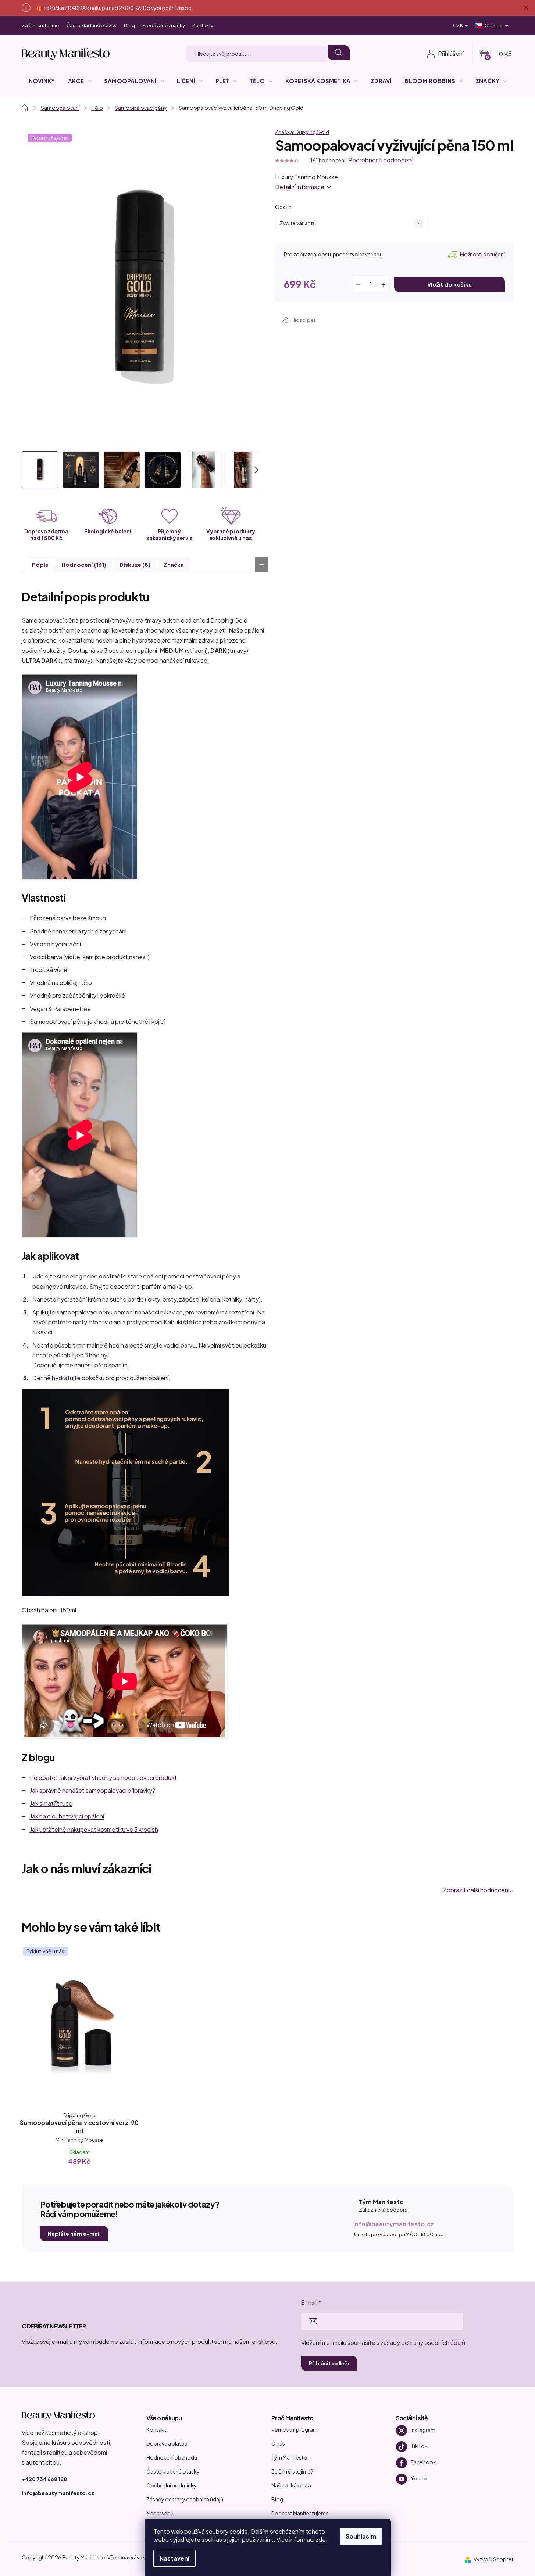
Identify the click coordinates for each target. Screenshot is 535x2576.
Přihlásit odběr (329, 2363)
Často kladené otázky (91, 25)
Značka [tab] (174, 564)
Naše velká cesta (291, 2485)
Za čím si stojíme (40, 25)
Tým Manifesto (289, 2457)
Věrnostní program (295, 2429)
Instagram (423, 2430)
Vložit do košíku (450, 284)
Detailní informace (300, 187)
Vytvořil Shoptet (494, 2559)
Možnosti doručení (482, 254)
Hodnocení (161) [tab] (84, 564)
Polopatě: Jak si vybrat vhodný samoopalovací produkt (103, 1778)
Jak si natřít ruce (51, 1803)
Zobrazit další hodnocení (476, 1890)
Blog (129, 25)
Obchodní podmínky (172, 2485)
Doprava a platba (167, 2443)
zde (321, 2539)
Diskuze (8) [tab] (135, 564)
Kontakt (156, 2429)
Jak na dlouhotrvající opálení (67, 1816)
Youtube (421, 2478)
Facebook (423, 2462)
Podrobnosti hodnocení (380, 160)
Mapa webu (160, 2513)
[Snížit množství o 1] (358, 284)
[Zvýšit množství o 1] (384, 284)
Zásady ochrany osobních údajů (185, 2499)
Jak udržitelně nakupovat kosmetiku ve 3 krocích (94, 1829)
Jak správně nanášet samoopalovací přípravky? (92, 1790)
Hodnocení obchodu (172, 2457)
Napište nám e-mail (74, 2233)
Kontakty (203, 25)
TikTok (419, 2446)
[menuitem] (42, 81)
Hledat (339, 53)
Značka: (302, 132)
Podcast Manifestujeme (300, 2513)
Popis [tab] (40, 564)
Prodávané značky (164, 25)
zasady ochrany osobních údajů (423, 2343)
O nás (278, 2443)
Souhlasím (361, 2536)
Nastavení (174, 2558)
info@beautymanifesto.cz (394, 2224)
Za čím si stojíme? (292, 2471)
